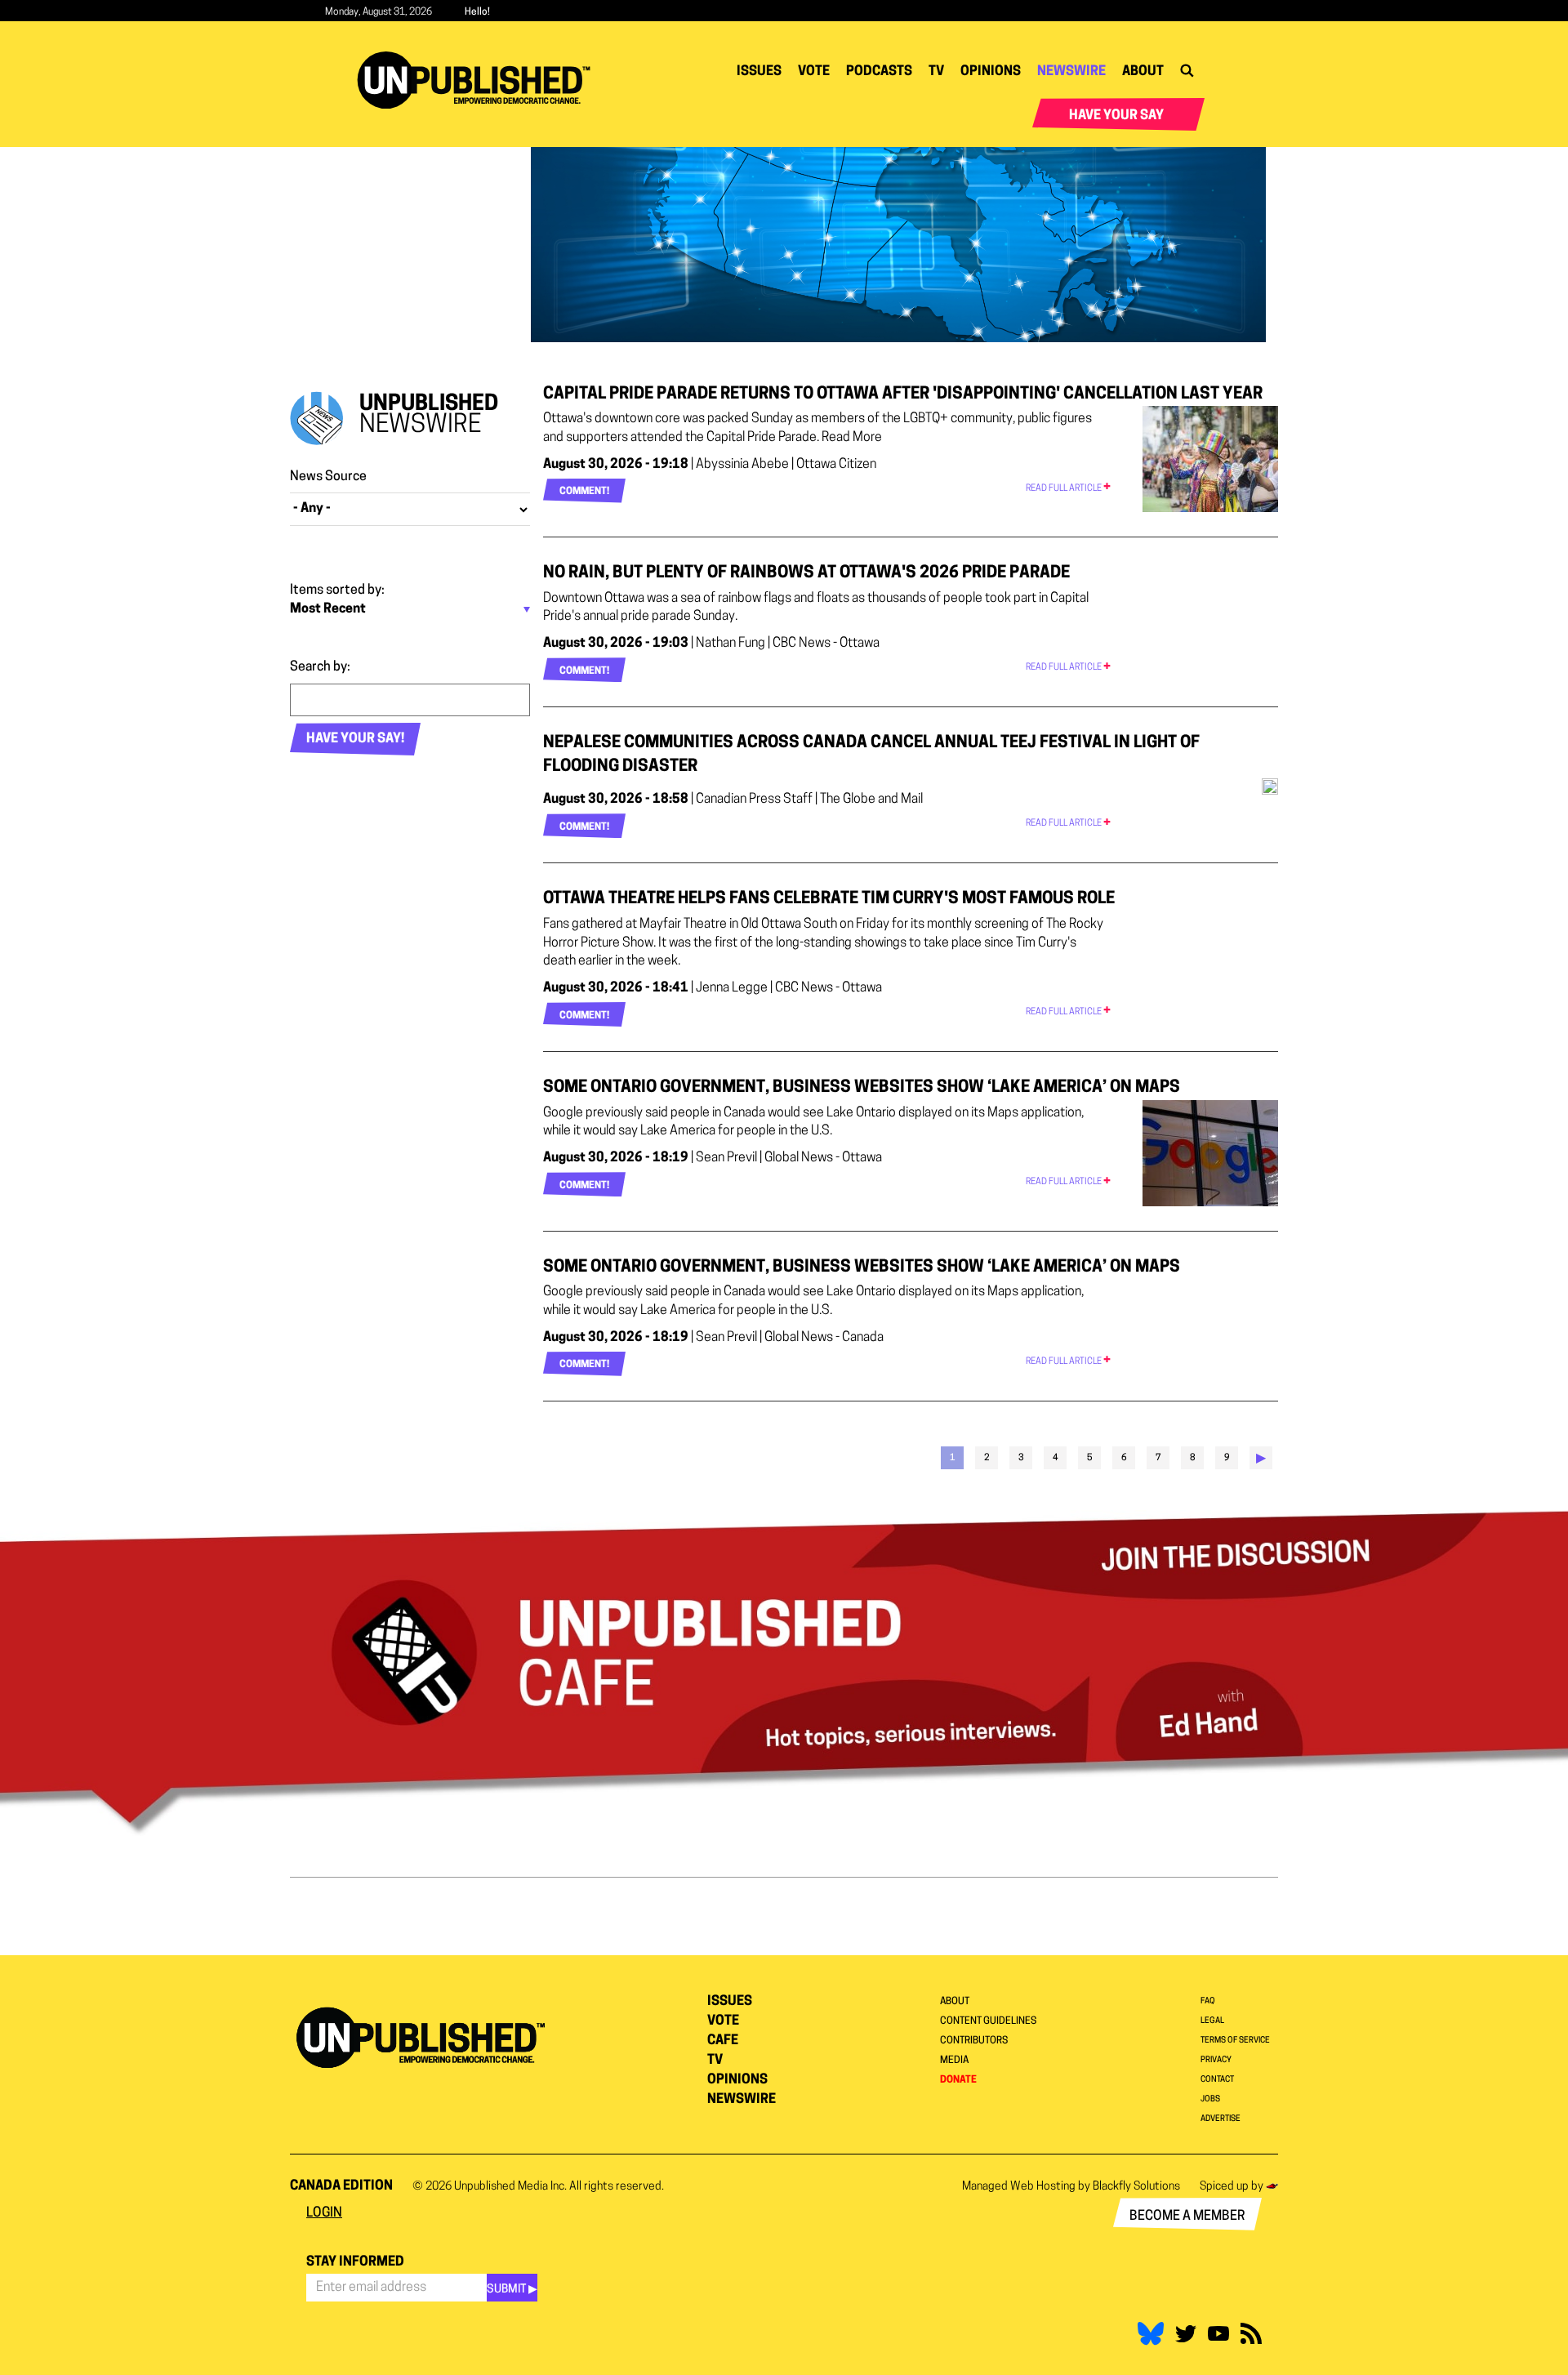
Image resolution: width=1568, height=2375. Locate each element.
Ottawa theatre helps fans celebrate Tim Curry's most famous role (829, 899)
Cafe (723, 2041)
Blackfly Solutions (1136, 2187)
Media (954, 2061)
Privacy (1216, 2060)
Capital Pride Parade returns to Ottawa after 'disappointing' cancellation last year (903, 394)
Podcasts (879, 72)
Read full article (1065, 489)
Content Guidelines (988, 2021)
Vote (814, 72)
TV (936, 72)
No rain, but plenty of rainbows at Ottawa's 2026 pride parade (806, 573)
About (1143, 72)
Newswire (1071, 72)
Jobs (1210, 2099)
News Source (328, 477)
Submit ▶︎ (512, 2290)
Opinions (991, 72)
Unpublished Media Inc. (510, 2187)
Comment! (584, 492)
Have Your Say (1116, 116)
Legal (1212, 2021)
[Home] (480, 80)
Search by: (320, 667)
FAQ (1208, 2001)
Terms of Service (1235, 2041)
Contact (1217, 2080)
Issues (759, 72)
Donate (958, 2080)
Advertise (1221, 2119)
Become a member (1187, 2217)
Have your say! (355, 739)
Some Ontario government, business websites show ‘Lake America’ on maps (862, 1088)
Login (324, 2213)
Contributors (974, 2041)
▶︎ (1261, 1459)
